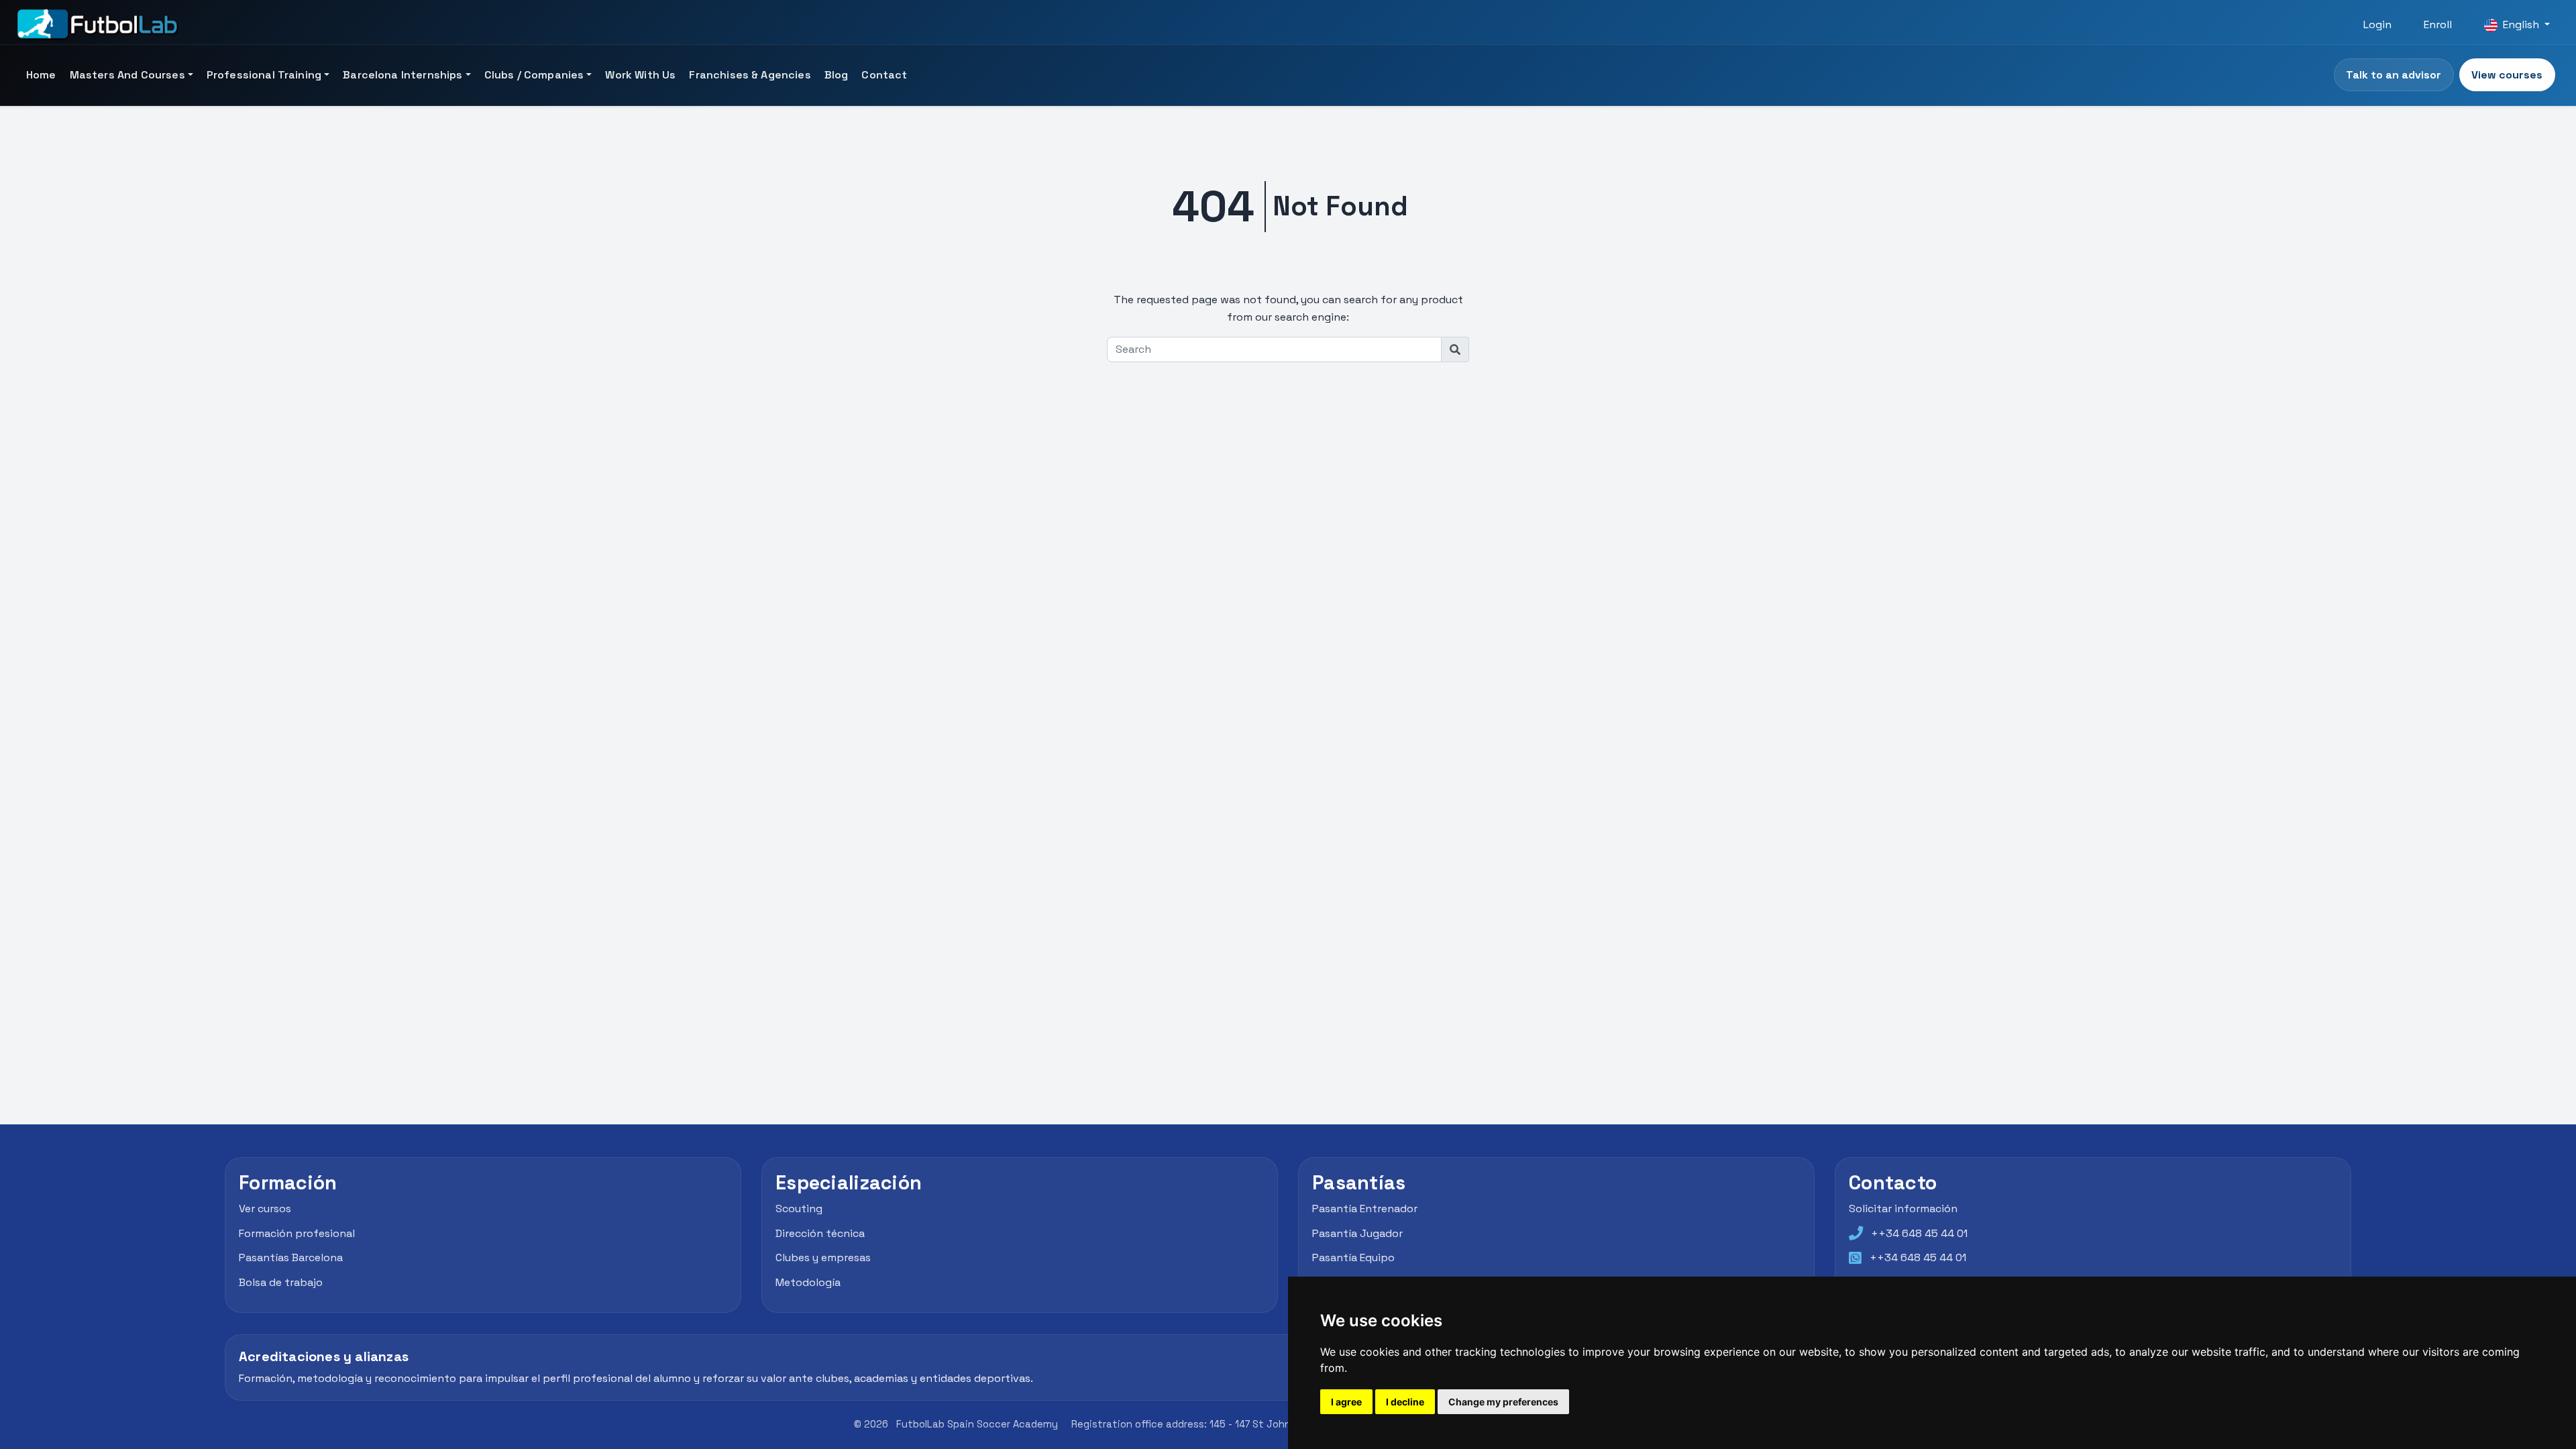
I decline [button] (1405, 1402)
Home (41, 75)
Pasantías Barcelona (291, 1257)
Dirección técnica (820, 1233)
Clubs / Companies (534, 75)
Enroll (2438, 24)
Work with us (640, 75)
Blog (837, 75)
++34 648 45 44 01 (1919, 1233)
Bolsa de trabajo (281, 1282)
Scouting (799, 1209)
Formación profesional (297, 1233)
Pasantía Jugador (1357, 1233)
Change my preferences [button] (1503, 1402)
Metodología (808, 1282)
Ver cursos (265, 1209)
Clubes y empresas (823, 1257)
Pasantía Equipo (1353, 1257)
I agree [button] (1346, 1402)
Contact (884, 75)
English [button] (2521, 24)
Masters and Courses (127, 75)
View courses (2507, 75)
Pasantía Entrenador (1365, 1209)
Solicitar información (1903, 1209)
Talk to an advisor (2394, 75)
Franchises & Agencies (750, 75)
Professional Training (264, 75)
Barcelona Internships (402, 75)
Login (2377, 24)
